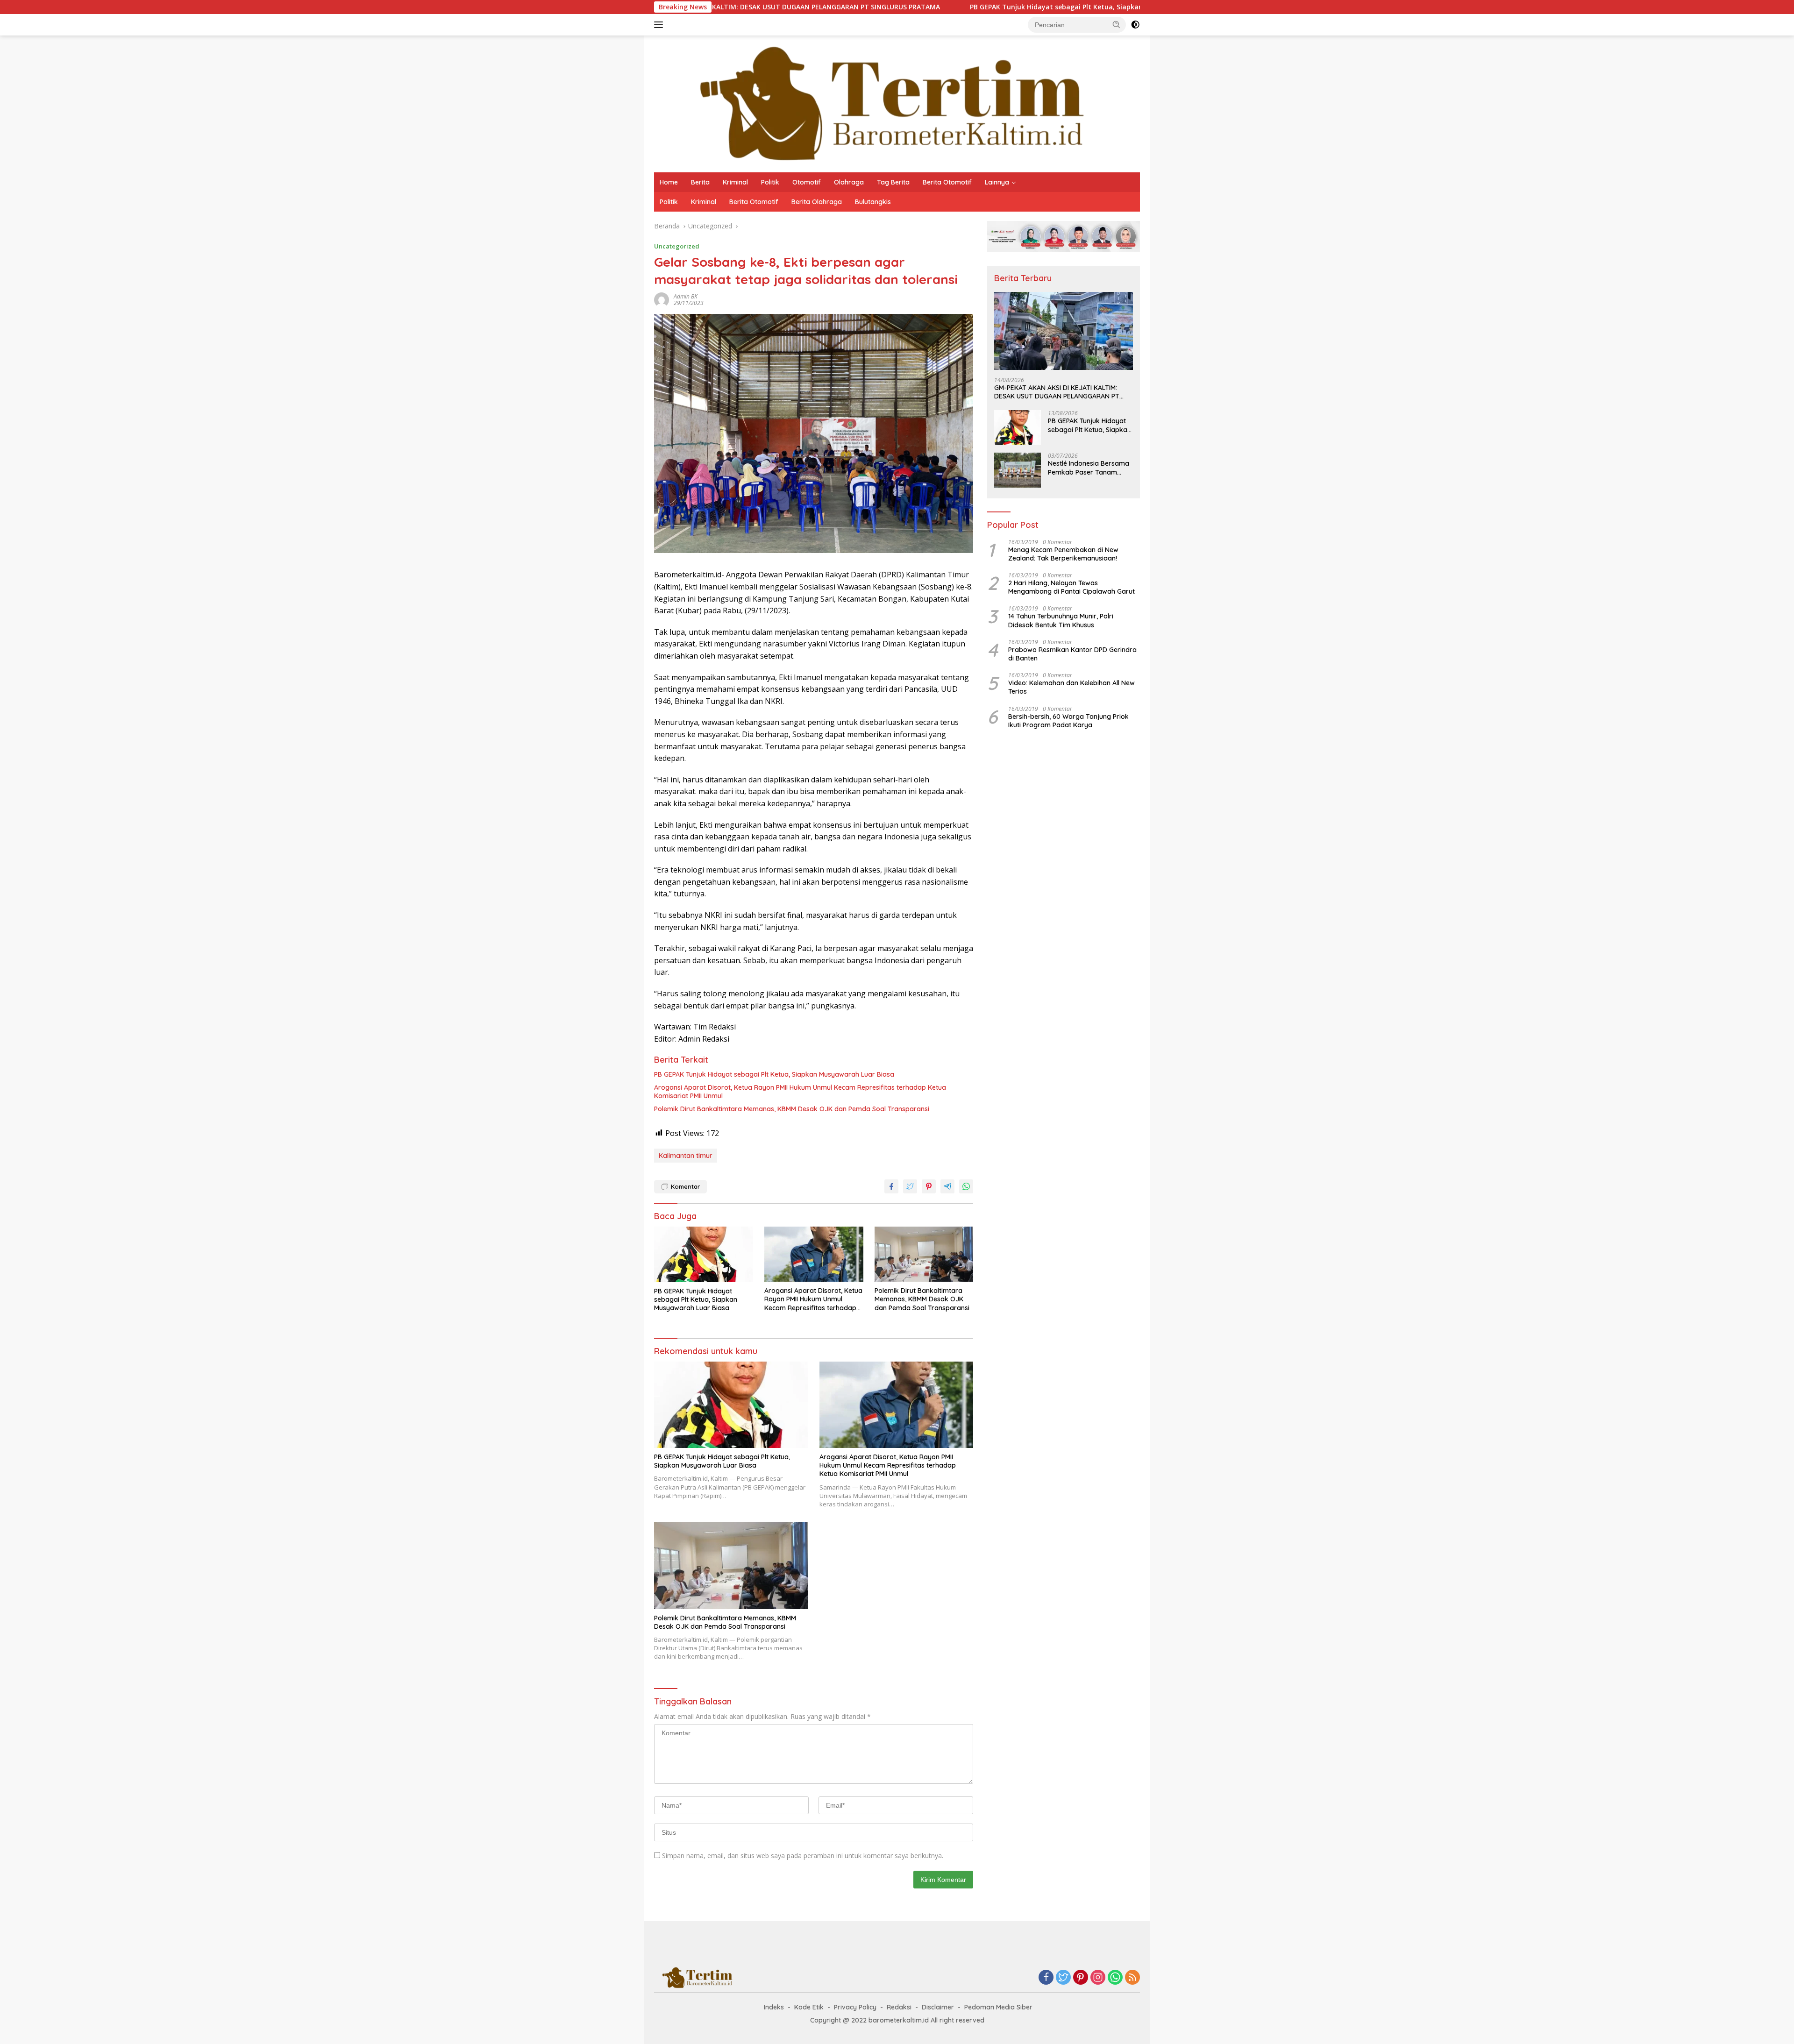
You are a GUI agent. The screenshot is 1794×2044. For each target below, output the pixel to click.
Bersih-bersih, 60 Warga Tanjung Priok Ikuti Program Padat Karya (1068, 721)
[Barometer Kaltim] (885, 103)
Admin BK (686, 296)
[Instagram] (1098, 1978)
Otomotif (807, 182)
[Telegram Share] (947, 1186)
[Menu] (660, 25)
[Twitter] (1063, 1978)
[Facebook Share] (891, 1186)
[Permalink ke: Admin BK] (662, 299)
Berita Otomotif (947, 182)
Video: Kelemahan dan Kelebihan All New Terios (1071, 687)
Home (669, 182)
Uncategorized (677, 246)
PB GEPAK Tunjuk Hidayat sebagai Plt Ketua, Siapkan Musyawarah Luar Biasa (936, 7)
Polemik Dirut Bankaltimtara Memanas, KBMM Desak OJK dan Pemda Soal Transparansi (792, 1109)
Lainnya (997, 182)
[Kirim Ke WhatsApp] (966, 1186)
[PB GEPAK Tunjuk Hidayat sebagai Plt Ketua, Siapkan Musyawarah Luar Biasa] (704, 1254)
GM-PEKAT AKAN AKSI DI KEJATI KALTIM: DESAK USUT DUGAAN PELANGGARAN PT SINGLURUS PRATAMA (1057, 392)
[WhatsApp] (1115, 1978)
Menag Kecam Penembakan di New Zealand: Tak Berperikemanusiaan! (1063, 554)
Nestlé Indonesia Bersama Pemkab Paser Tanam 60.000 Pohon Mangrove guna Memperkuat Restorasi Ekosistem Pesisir (1090, 468)
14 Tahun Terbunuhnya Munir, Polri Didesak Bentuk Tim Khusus (1061, 620)
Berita (700, 182)
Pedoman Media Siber (998, 2007)
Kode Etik (809, 2007)
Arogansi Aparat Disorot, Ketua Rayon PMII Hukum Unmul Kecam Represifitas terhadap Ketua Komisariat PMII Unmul (800, 1092)
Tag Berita (893, 182)
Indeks (774, 2007)
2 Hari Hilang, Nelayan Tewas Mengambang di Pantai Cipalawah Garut (1071, 587)
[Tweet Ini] (910, 1186)
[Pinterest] (1081, 1978)
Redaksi (899, 2007)
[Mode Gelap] (1135, 25)
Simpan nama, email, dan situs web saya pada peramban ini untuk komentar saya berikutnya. (803, 1856)
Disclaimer (938, 2007)
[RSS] (1132, 1978)
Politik (770, 182)
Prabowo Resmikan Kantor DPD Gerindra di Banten (1072, 654)
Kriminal (735, 182)
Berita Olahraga (817, 202)
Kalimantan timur (686, 1156)
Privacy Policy (855, 2007)
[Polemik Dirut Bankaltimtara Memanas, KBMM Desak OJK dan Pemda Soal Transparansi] (924, 1254)
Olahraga (849, 182)
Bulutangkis (873, 202)
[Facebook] (1046, 1978)
